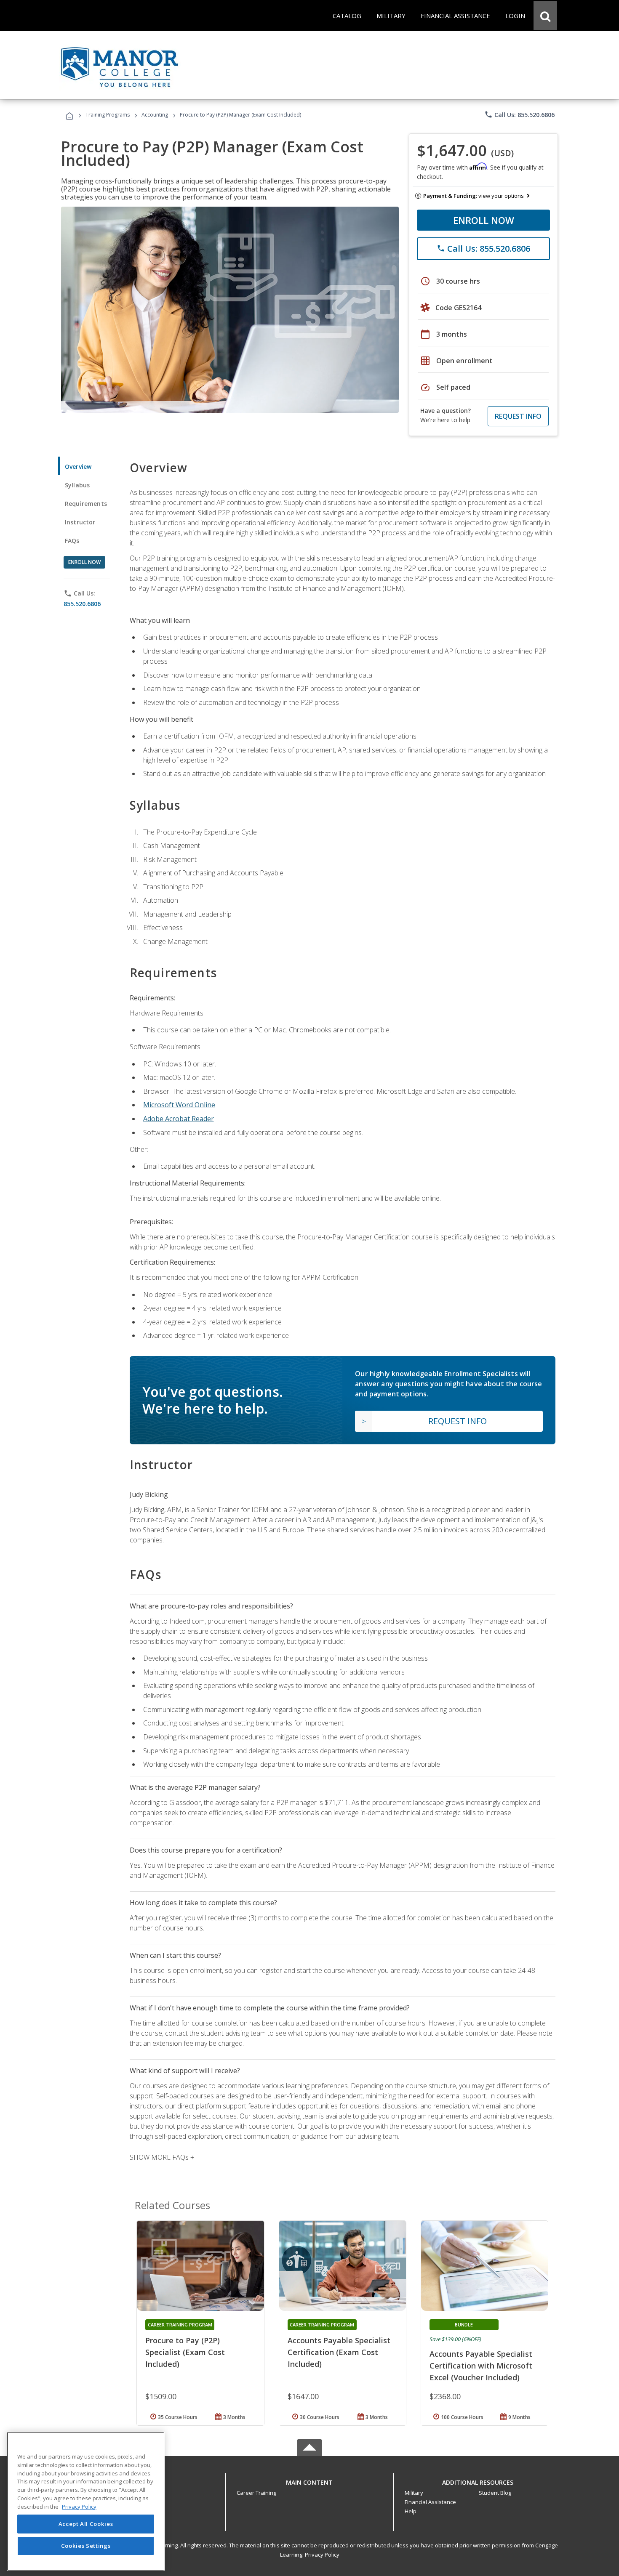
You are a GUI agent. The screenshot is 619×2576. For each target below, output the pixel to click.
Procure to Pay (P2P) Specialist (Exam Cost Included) (185, 2352)
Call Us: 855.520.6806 (519, 114)
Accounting (155, 115)
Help (411, 2511)
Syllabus (77, 485)
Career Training (256, 2493)
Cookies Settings (86, 2546)
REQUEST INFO (518, 416)
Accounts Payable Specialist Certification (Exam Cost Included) (339, 2352)
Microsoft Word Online (179, 1105)
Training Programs (108, 115)
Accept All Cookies (86, 2524)
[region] (86, 2501)
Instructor (80, 522)
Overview (78, 467)
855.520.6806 (82, 604)
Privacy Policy (322, 2555)
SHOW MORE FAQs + (162, 2157)
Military (414, 2493)
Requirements (86, 504)
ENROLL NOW (484, 220)
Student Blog (495, 2493)
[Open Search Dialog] (545, 16)
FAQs (72, 541)
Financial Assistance (430, 2502)
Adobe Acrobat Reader (179, 1119)
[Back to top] (309, 2480)
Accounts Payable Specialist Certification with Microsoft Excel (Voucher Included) (481, 2366)
